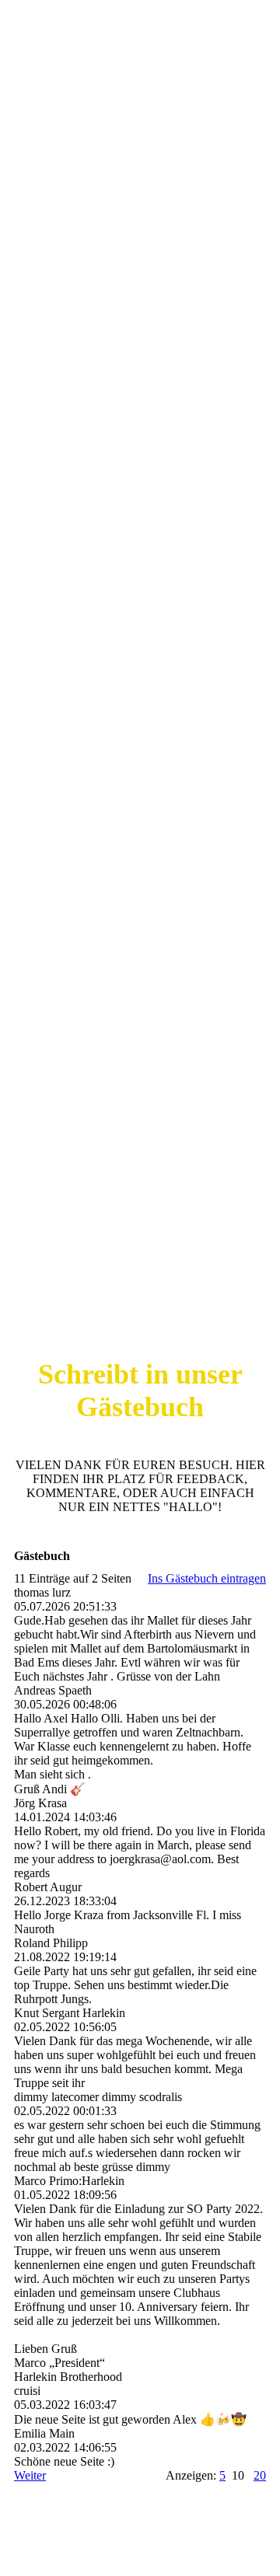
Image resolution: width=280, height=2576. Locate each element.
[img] (140, 644)
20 (260, 2475)
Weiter (30, 2475)
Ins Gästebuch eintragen (207, 1578)
